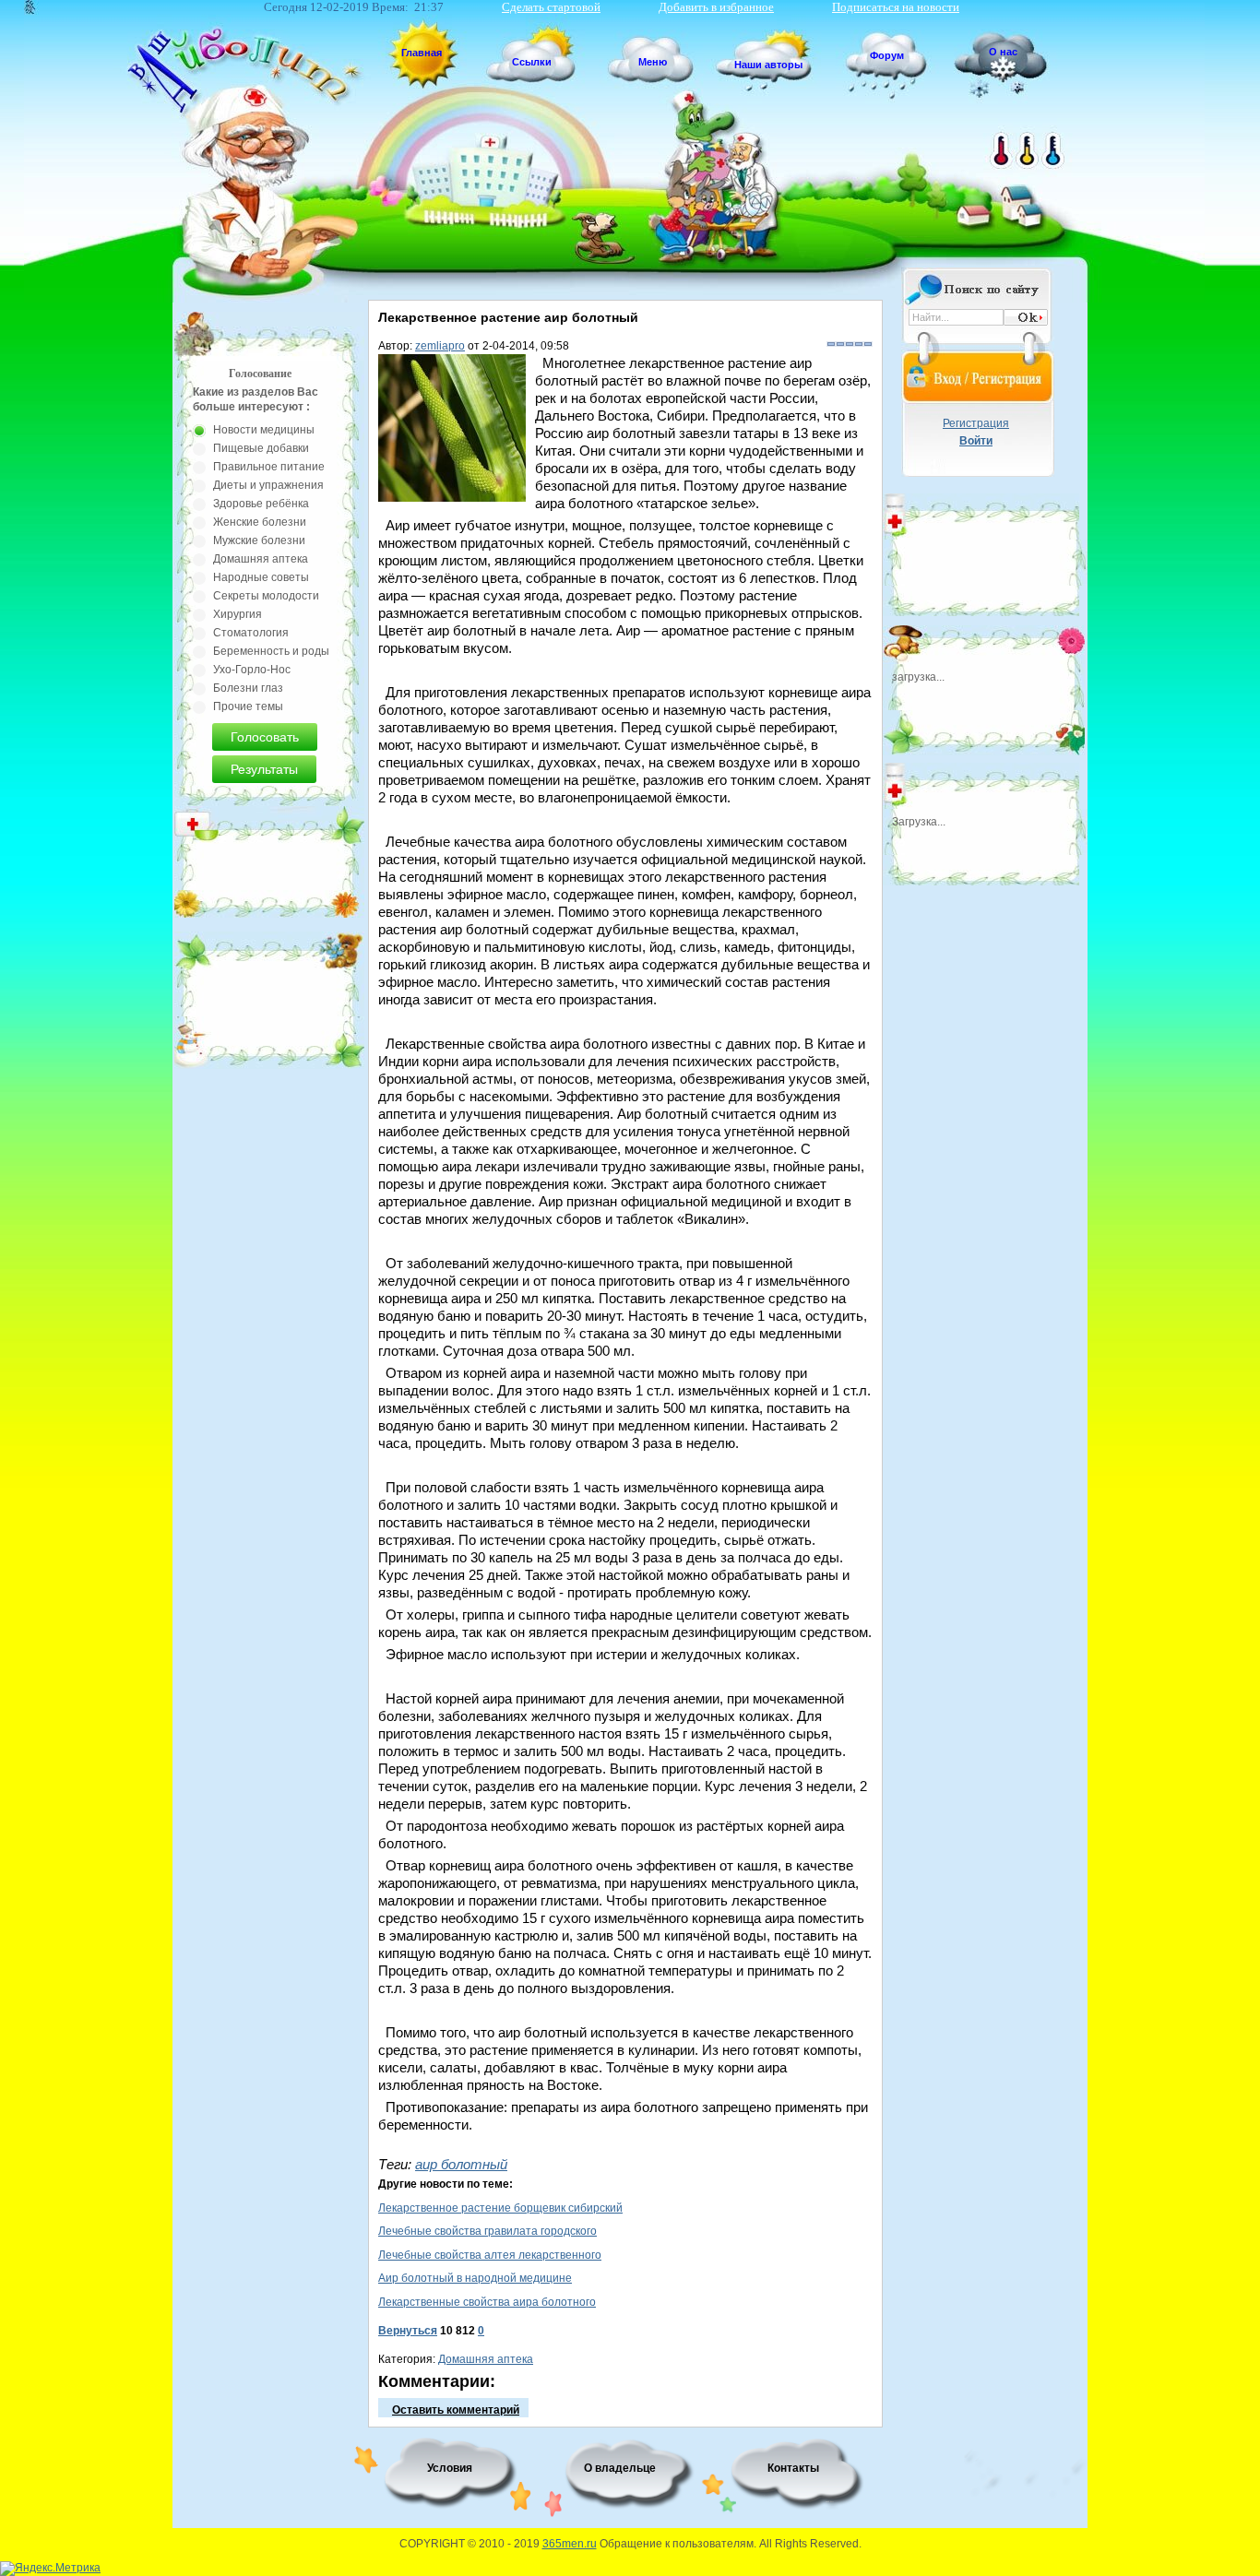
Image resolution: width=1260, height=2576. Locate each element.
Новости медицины (264, 430)
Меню (653, 62)
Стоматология (251, 633)
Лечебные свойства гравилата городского (487, 2231)
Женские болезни (260, 522)
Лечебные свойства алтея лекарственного (490, 2255)
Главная (422, 53)
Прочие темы (248, 706)
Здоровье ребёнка (261, 504)
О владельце (620, 2468)
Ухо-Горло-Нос (252, 670)
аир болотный (461, 2164)
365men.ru (570, 2544)
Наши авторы (768, 65)
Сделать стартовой (551, 7)
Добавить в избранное (716, 7)
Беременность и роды (271, 651)
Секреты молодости (266, 596)
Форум (887, 55)
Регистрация (976, 423)
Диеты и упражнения (268, 485)
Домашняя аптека (486, 2359)
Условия (450, 2468)
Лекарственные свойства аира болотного (487, 2302)
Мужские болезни (259, 540)
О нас (1003, 52)
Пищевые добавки (261, 448)
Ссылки (532, 62)
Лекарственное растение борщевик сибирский (500, 2208)
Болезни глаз (248, 688)
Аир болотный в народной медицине (475, 2278)
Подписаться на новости (896, 7)
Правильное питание (269, 467)
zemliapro (440, 346)
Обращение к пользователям (677, 2544)
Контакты (793, 2468)
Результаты (264, 769)
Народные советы (261, 577)
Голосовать (265, 737)
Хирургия (238, 614)
